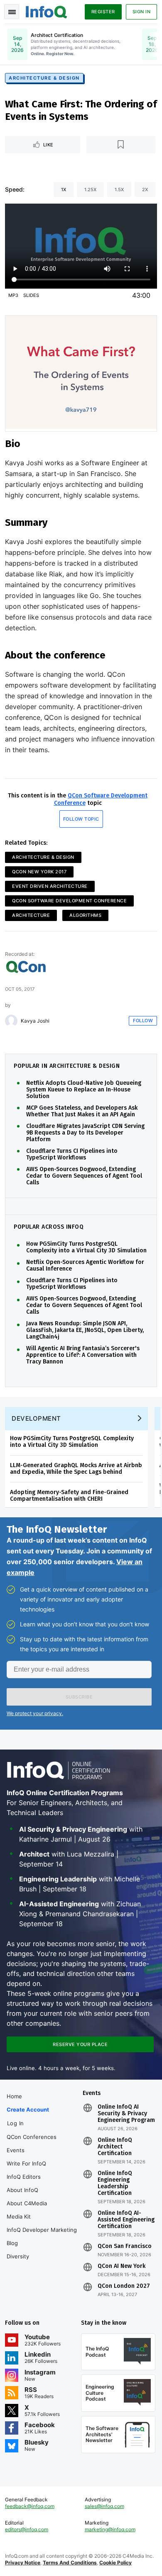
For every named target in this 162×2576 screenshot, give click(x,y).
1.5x (119, 190)
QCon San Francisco (125, 2246)
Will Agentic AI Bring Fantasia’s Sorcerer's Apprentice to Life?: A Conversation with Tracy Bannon (83, 1355)
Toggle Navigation (12, 12)
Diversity (18, 2256)
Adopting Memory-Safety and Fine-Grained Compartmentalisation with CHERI (69, 1496)
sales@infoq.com (104, 2506)
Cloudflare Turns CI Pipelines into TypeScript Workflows (72, 1154)
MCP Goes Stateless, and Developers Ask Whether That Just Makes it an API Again (82, 1111)
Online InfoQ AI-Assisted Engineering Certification (126, 2220)
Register (103, 12)
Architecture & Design (44, 78)
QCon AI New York (121, 2266)
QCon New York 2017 (39, 872)
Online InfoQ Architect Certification (115, 2147)
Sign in (142, 12)
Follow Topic (81, 819)
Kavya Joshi (35, 1021)
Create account (28, 2109)
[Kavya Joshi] (11, 1021)
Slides (31, 295)
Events (16, 2150)
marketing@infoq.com (110, 2529)
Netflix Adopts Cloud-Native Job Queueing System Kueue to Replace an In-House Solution (84, 1090)
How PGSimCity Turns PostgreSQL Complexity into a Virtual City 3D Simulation (86, 1247)
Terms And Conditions (70, 2563)
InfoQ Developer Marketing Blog (42, 2236)
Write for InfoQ (26, 2163)
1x (64, 190)
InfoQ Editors (24, 2177)
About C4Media (27, 2203)
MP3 (13, 295)
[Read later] (121, 145)
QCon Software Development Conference (69, 901)
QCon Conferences (32, 2137)
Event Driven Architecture (50, 886)
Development (36, 1418)
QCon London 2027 (124, 2286)
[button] (79, 1697)
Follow (143, 1021)
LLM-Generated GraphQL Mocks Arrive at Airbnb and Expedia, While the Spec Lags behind (76, 1469)
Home (14, 2096)
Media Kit (19, 2216)
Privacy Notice (23, 2563)
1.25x (90, 190)
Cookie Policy (115, 2563)
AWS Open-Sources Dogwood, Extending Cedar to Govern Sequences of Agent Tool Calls (84, 1176)
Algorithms (85, 915)
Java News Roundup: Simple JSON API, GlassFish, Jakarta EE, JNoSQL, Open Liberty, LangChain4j (85, 1330)
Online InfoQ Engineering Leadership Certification (115, 2183)
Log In (16, 2123)
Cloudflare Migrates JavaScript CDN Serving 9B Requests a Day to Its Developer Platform (85, 1133)
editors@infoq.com (27, 2529)
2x (145, 190)
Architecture (31, 915)
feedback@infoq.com (30, 2506)
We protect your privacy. (35, 1713)
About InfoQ (22, 2190)
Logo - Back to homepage (47, 11)
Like (48, 145)
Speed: (15, 189)
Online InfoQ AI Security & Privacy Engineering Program (126, 2114)
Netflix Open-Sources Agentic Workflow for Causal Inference (85, 1266)
